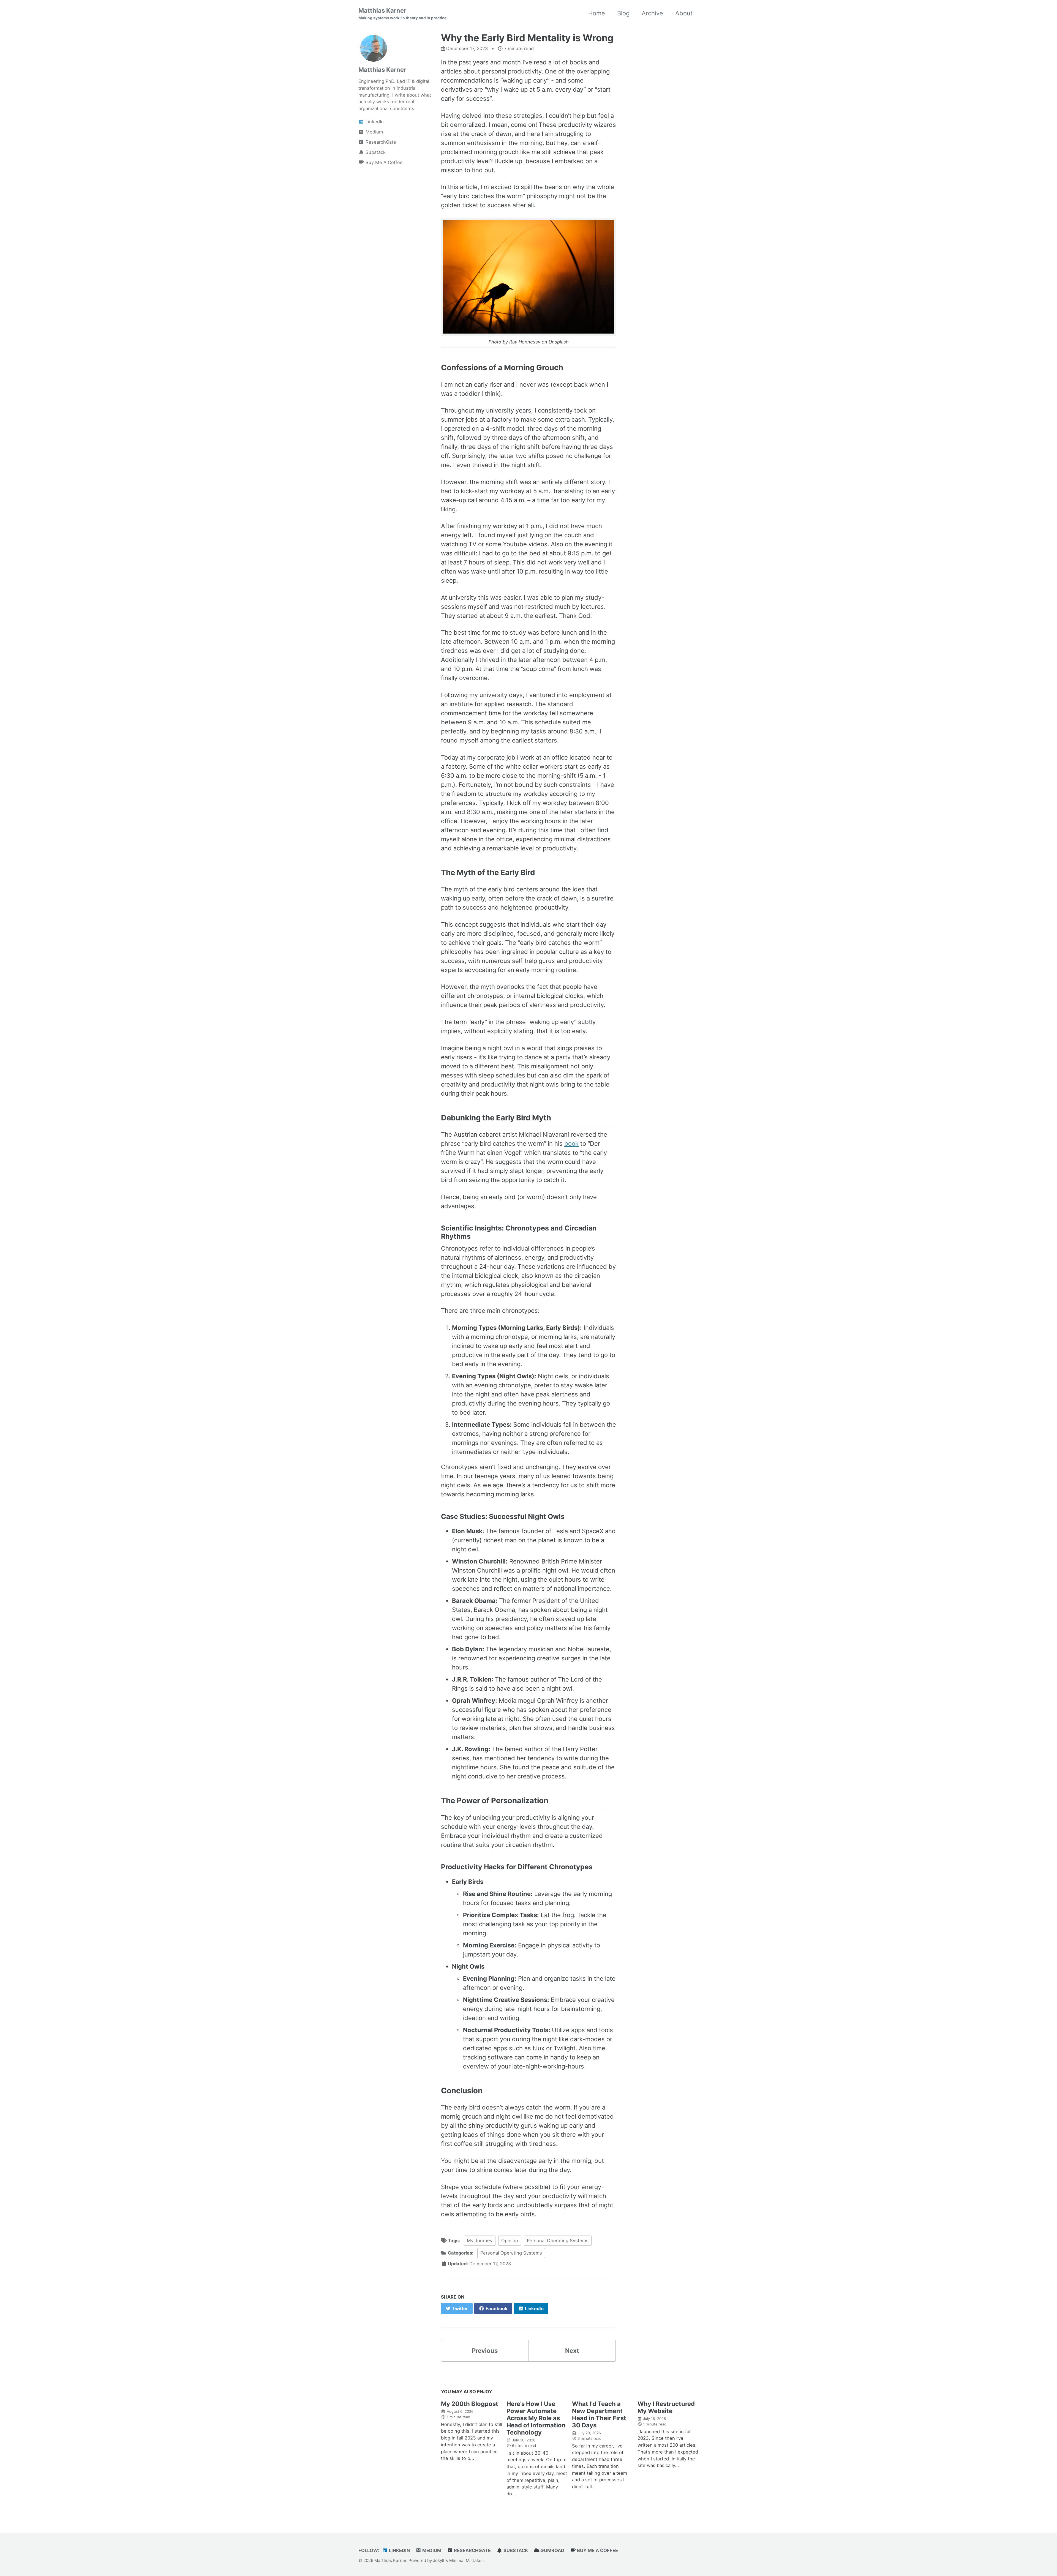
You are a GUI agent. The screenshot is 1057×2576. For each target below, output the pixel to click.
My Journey (480, 2241)
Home (597, 13)
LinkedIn (399, 2550)
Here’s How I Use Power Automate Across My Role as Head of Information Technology (536, 2418)
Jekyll (439, 2560)
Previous (485, 2351)
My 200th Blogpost (470, 2404)
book (571, 1144)
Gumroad (552, 2550)
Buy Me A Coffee (597, 2550)
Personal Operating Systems (558, 2241)
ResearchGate (472, 2550)
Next (572, 2351)
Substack (515, 2550)
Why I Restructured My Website (666, 2407)
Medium (431, 2550)
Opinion (510, 2241)
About (684, 13)
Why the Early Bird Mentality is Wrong (527, 38)
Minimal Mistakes (466, 2560)
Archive (652, 13)
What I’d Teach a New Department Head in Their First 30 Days (599, 2414)
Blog (623, 13)
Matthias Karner (402, 13)
